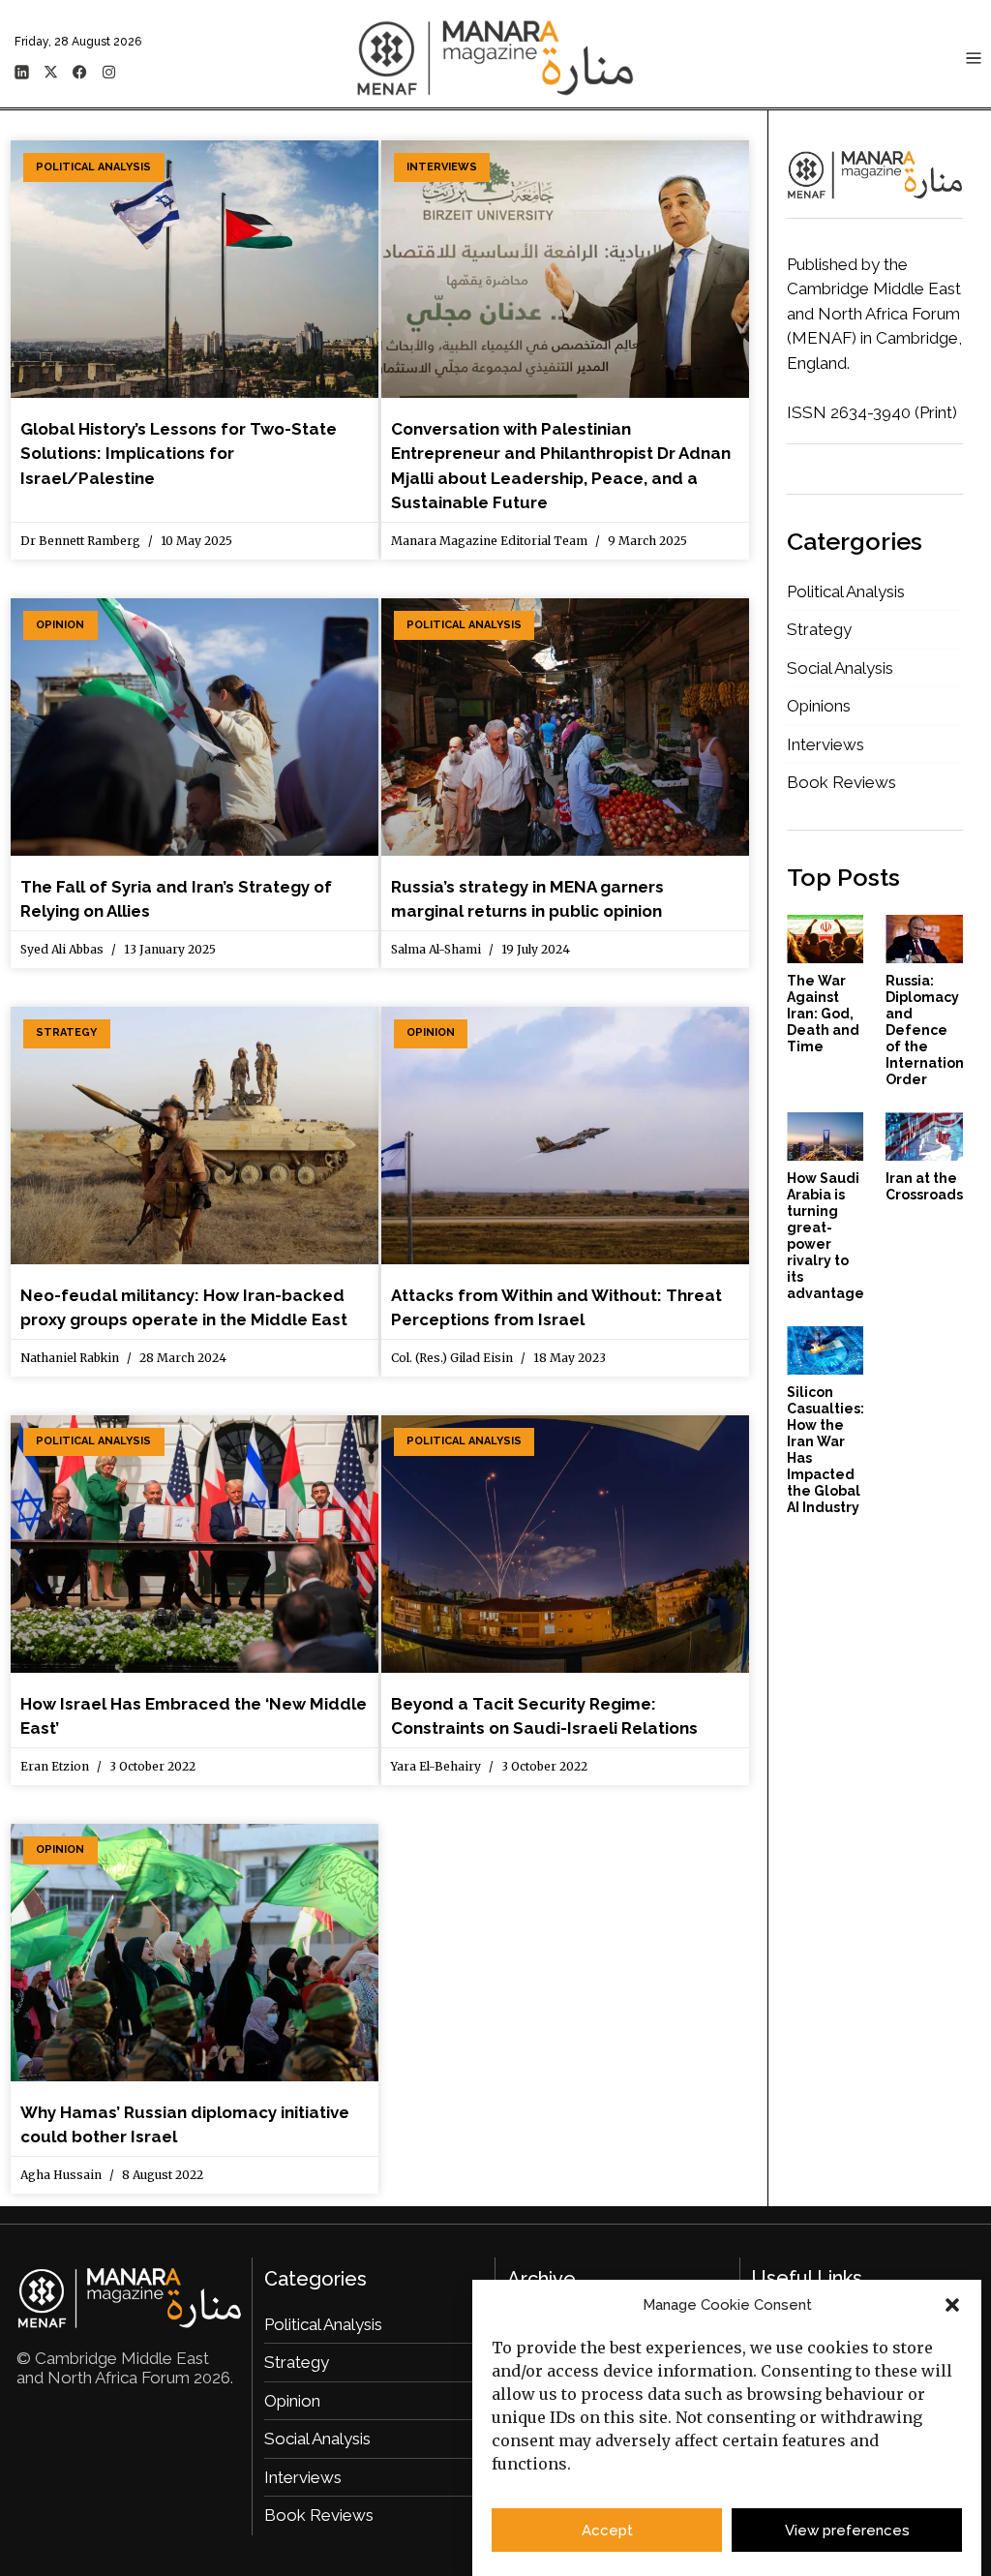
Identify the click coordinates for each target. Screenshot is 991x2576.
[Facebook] (79, 72)
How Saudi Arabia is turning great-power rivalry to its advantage (826, 1236)
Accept (607, 2531)
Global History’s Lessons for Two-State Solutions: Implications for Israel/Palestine (179, 454)
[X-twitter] (50, 72)
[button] (952, 2305)
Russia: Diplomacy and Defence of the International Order (931, 1030)
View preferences (847, 2531)
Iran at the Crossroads (924, 1186)
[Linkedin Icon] (21, 72)
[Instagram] (108, 72)
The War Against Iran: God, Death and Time (823, 1014)
